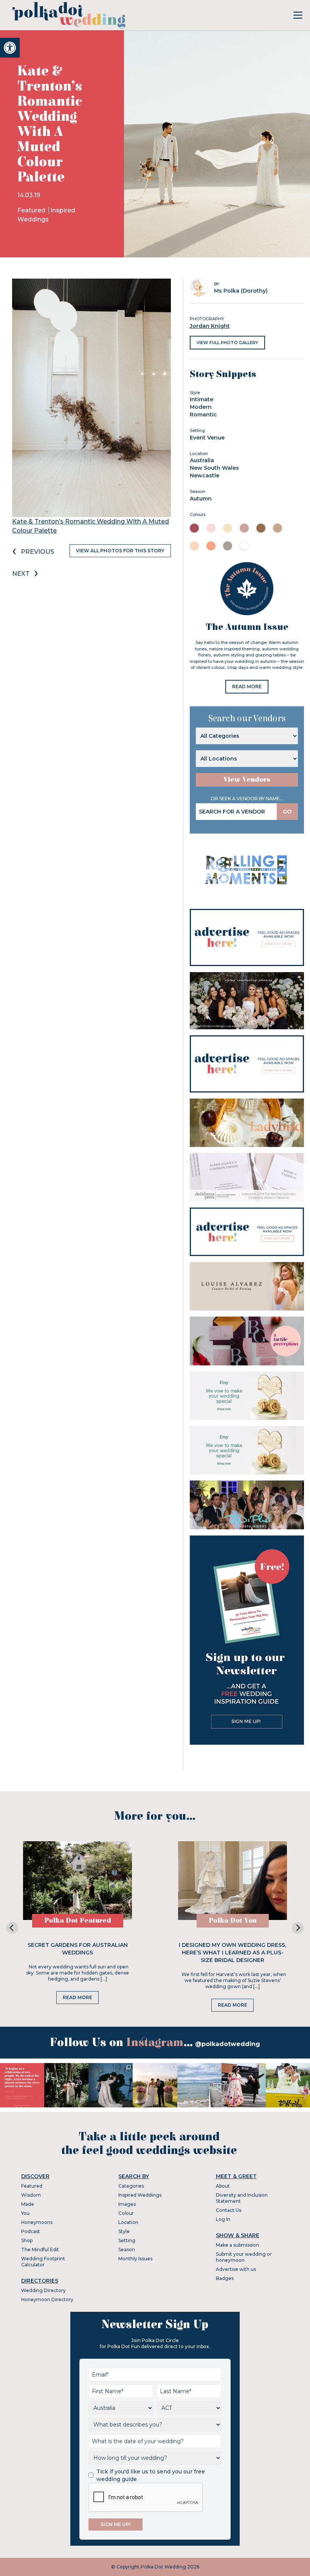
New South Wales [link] (214, 468)
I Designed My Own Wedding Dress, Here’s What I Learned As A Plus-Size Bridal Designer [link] (232, 1953)
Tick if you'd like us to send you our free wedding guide (151, 2475)
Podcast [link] (31, 2231)
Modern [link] (201, 407)
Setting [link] (127, 2240)
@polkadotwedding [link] (228, 2044)
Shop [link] (27, 2240)
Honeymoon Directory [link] (47, 2299)
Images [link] (127, 2204)
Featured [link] (32, 210)
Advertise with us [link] (236, 2269)
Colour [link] (126, 2213)
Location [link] (128, 2222)
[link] (10, 48)
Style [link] (124, 2231)
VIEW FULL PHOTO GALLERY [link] (227, 343)
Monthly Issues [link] (135, 2259)
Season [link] (127, 2250)
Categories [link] (131, 2186)
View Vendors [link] (247, 780)
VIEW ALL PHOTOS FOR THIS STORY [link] (120, 551)
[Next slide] (298, 1928)
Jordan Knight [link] (210, 326)
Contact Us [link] (229, 2210)
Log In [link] (223, 2219)
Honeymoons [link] (37, 2222)
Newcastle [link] (205, 475)
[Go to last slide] (12, 1928)
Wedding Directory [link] (43, 2290)
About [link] (223, 2186)
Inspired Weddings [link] (140, 2195)
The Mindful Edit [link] (40, 2250)
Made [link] (28, 2204)
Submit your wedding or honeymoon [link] (244, 2257)
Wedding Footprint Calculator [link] (43, 2262)
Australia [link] (202, 460)
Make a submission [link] (237, 2245)
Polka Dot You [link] (233, 1921)
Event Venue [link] (207, 438)
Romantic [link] (203, 415)
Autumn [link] (201, 499)
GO (287, 812)
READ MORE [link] (247, 686)
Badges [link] (225, 2278)
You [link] (25, 2213)
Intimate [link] (201, 399)
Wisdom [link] (31, 2195)
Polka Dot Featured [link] (78, 1921)
